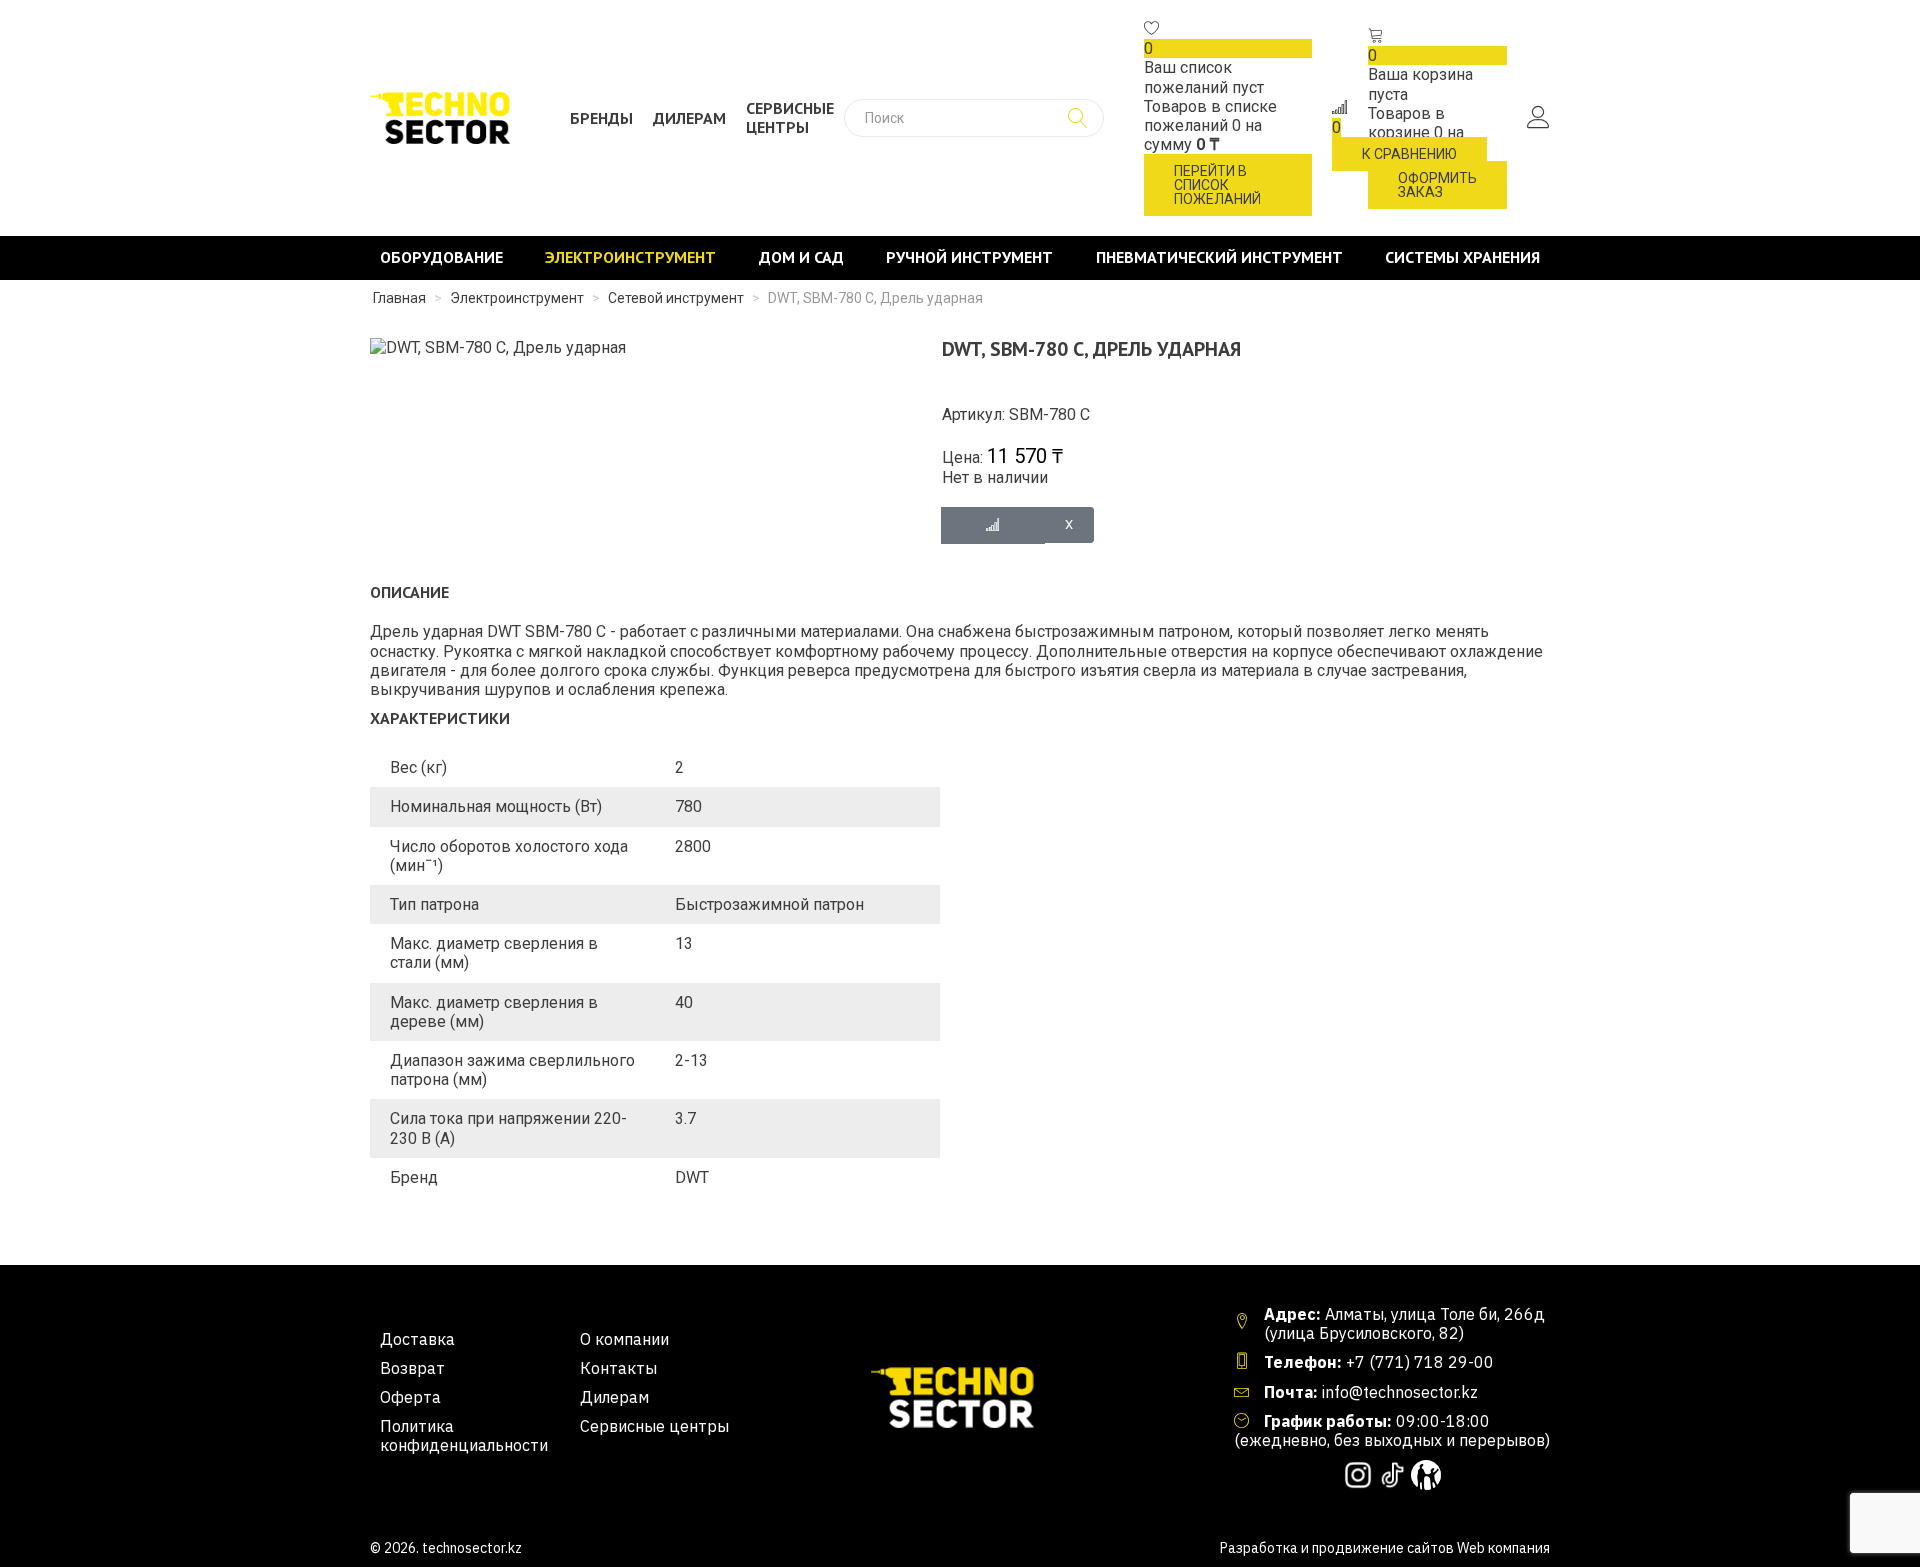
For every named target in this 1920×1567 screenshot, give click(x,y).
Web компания (1503, 1548)
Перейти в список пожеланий (1217, 185)
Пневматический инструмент (1219, 257)
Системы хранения (1462, 257)
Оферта (410, 1397)
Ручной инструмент (969, 257)
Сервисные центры (790, 118)
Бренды (601, 118)
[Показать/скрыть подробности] (1152, 29)
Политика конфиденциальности (464, 1436)
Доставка (417, 1339)
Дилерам (689, 118)
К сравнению (1409, 154)
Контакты (618, 1368)
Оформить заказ (1437, 185)
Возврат (412, 1368)
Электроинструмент (630, 257)
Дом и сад (801, 257)
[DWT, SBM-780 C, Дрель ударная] (498, 346)
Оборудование (441, 257)
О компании (624, 1339)
